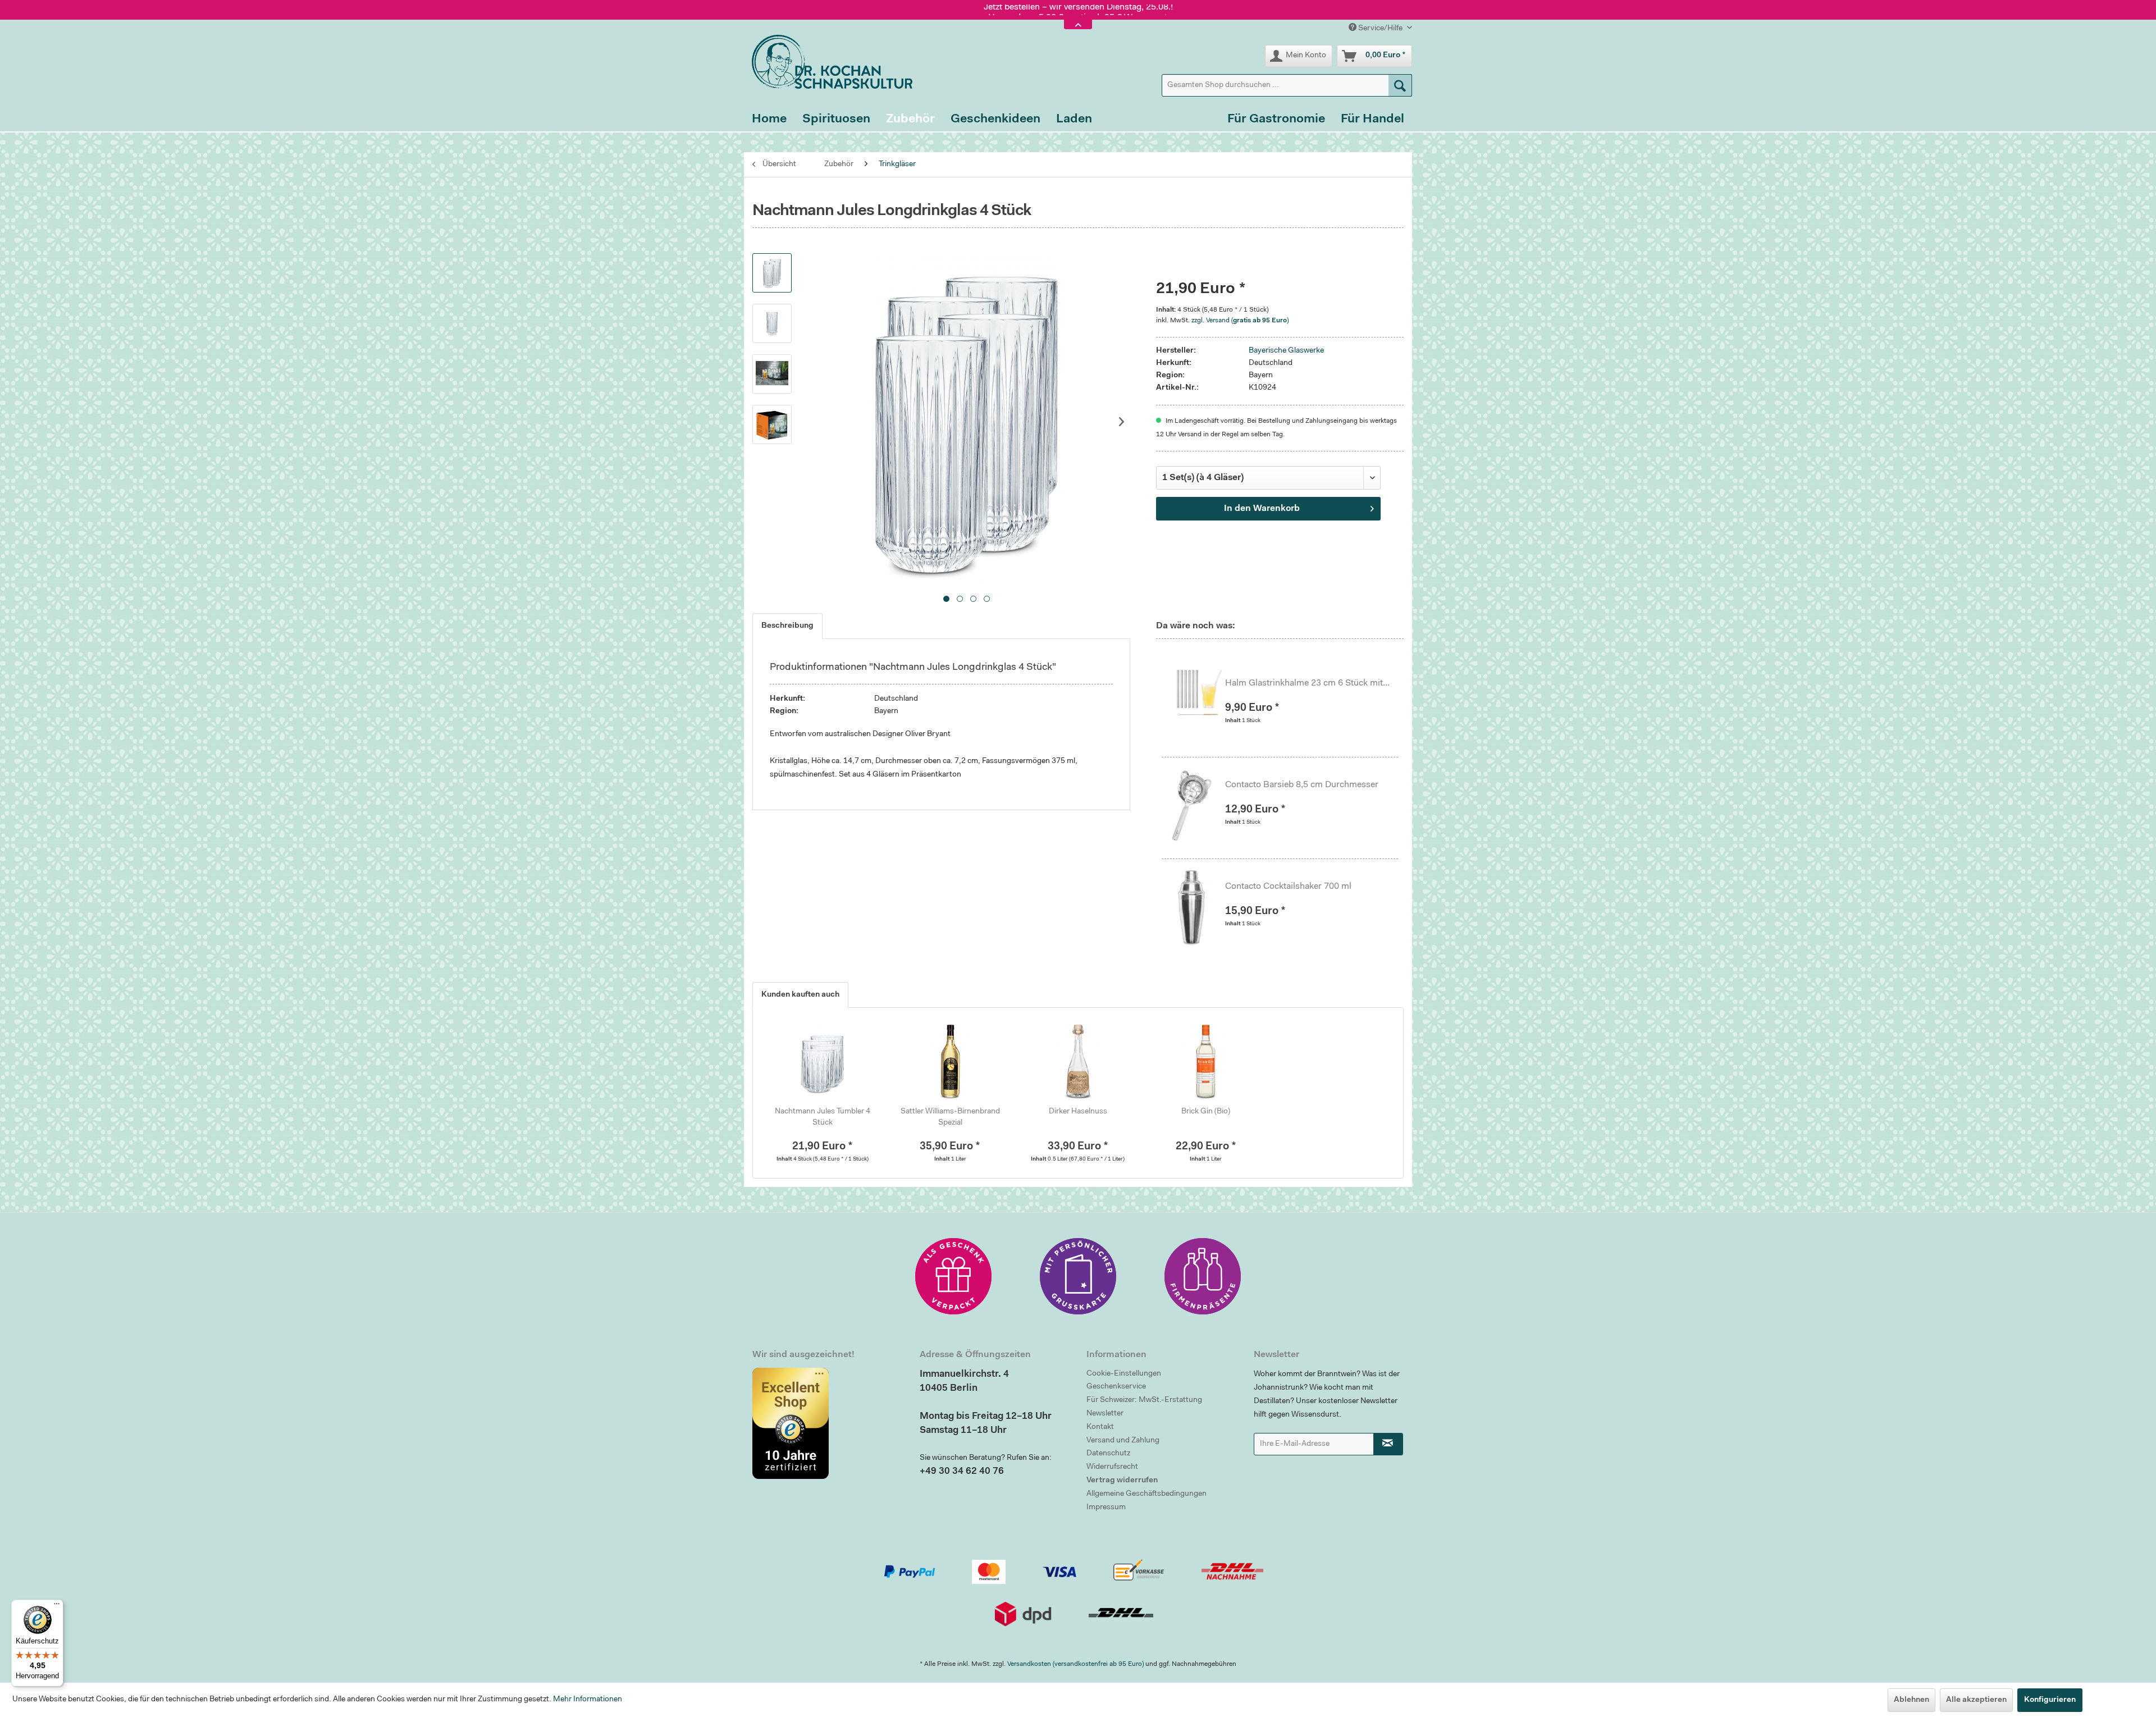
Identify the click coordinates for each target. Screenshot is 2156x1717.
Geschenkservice (1116, 1387)
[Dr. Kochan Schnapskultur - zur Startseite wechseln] (828, 62)
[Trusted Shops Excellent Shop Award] (828, 1423)
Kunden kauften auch (800, 995)
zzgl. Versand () (1240, 321)
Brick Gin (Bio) (1206, 1112)
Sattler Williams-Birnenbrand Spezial (950, 1117)
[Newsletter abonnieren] (1388, 1444)
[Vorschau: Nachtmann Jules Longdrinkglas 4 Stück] (772, 273)
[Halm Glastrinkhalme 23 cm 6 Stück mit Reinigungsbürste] (1198, 704)
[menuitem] (1287, 85)
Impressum (1106, 1508)
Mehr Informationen (588, 1700)
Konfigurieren (2050, 1700)
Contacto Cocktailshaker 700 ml (1288, 887)
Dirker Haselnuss (1078, 1112)
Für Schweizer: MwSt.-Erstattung (1144, 1400)
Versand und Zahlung (1123, 1441)
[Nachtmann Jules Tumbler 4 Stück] (823, 1061)
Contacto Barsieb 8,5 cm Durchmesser (1302, 785)
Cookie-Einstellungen (1124, 1374)
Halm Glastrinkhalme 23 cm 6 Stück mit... (1307, 683)
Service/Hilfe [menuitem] (1380, 29)
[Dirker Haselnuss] (1078, 1061)
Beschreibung (787, 626)
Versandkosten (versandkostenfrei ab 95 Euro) (1075, 1664)
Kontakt (1100, 1427)
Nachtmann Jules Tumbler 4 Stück (823, 1117)
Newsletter (1105, 1414)
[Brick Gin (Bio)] (1206, 1061)
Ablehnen (1911, 1700)
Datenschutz (1108, 1454)
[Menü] (57, 1606)
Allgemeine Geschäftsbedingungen (1146, 1494)
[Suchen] (1400, 85)
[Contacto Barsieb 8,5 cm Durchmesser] (1198, 805)
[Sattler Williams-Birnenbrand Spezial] (951, 1061)
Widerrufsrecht (1112, 1467)
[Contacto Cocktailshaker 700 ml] (1198, 907)
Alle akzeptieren (1976, 1700)
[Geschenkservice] (953, 1276)
